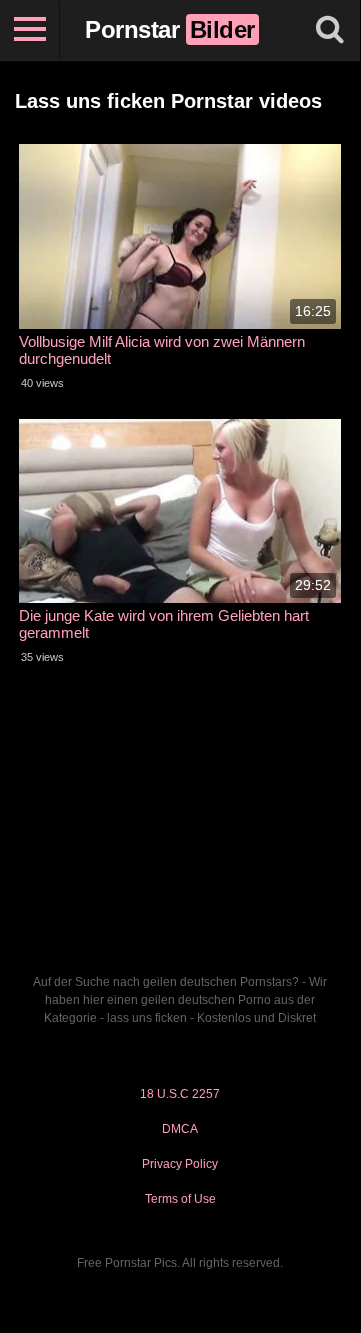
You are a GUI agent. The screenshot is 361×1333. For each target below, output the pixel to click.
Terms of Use (180, 1199)
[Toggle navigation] (30, 30)
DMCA (180, 1129)
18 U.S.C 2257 (180, 1094)
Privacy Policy (180, 1164)
